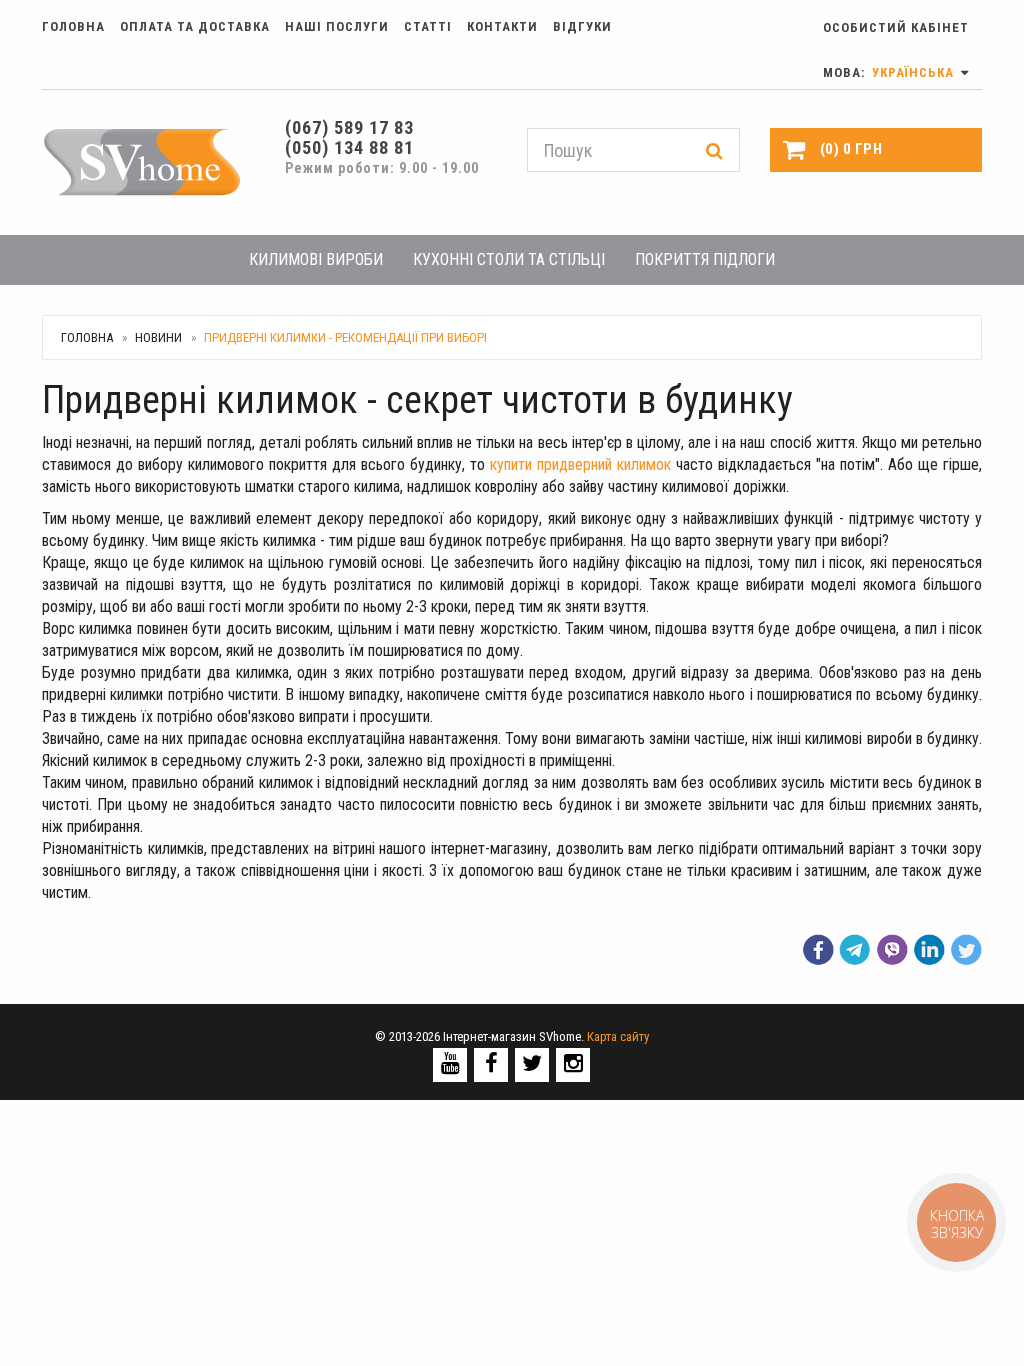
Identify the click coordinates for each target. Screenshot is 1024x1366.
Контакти (502, 26)
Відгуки (582, 26)
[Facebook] (491, 1063)
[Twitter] (532, 1063)
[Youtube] (450, 1063)
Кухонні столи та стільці (509, 259)
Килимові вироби (316, 259)
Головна (73, 26)
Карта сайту (618, 1036)
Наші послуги (337, 26)
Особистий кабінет (896, 27)
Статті (428, 26)
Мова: (890, 72)
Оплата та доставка (195, 26)
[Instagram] (573, 1063)
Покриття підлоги (705, 259)
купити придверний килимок (580, 464)
